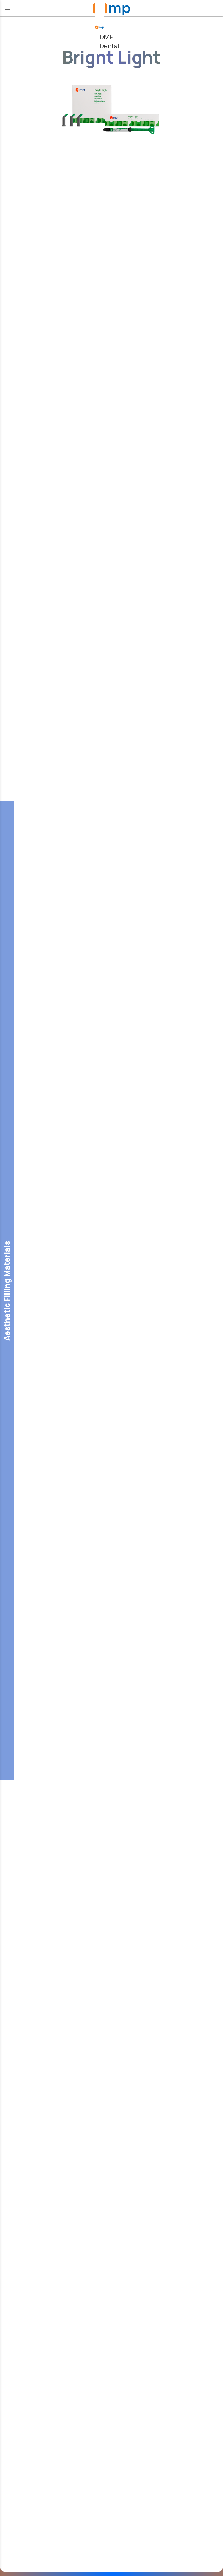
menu (8, 8)
